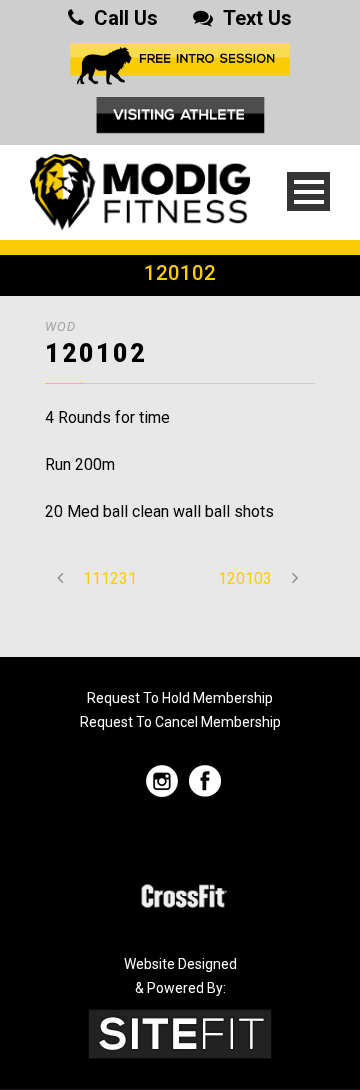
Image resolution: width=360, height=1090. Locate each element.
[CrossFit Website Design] (180, 1032)
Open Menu (308, 191)
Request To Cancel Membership (180, 722)
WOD (60, 326)
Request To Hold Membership (180, 698)
